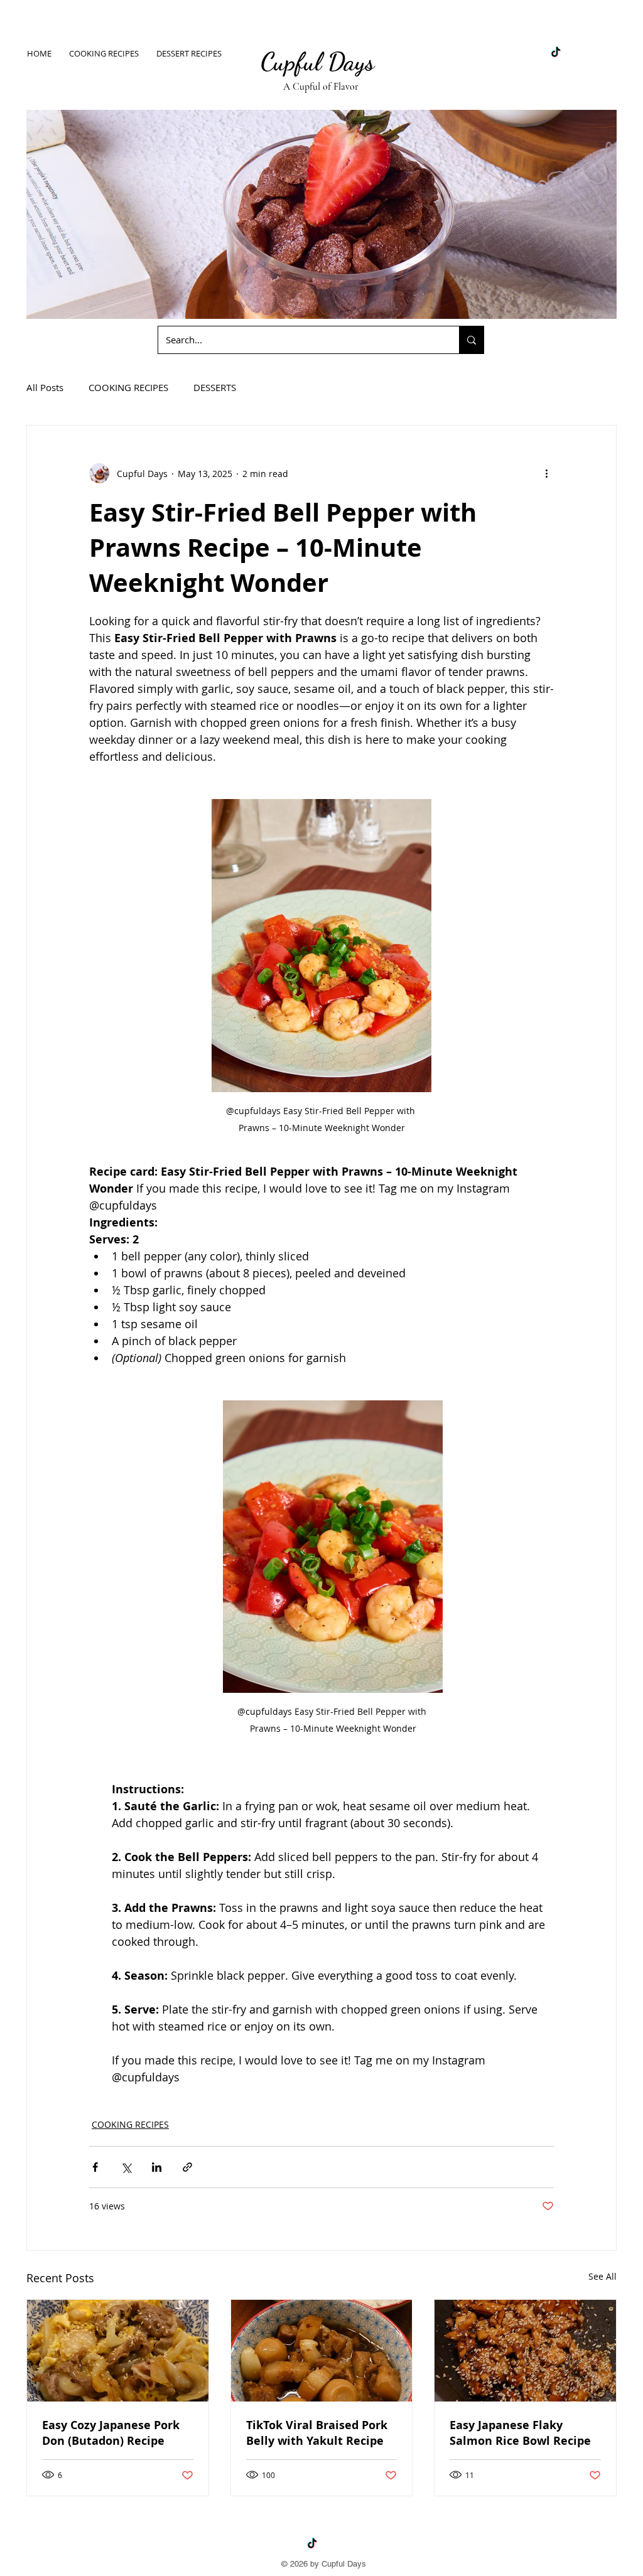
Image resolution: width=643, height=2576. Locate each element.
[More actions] (546, 473)
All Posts (45, 387)
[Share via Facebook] (95, 2167)
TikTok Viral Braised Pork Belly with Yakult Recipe (317, 2433)
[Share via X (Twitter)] (126, 2167)
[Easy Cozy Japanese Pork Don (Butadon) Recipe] (118, 2351)
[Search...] (471, 340)
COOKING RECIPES (128, 387)
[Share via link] (187, 2167)
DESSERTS (215, 387)
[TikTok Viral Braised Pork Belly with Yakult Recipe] (322, 2351)
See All (602, 2276)
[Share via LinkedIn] (157, 2167)
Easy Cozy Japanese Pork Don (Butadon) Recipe (111, 2433)
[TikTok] (556, 53)
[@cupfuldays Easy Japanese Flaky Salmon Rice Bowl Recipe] (525, 2351)
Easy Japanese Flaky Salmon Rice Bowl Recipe (520, 2433)
